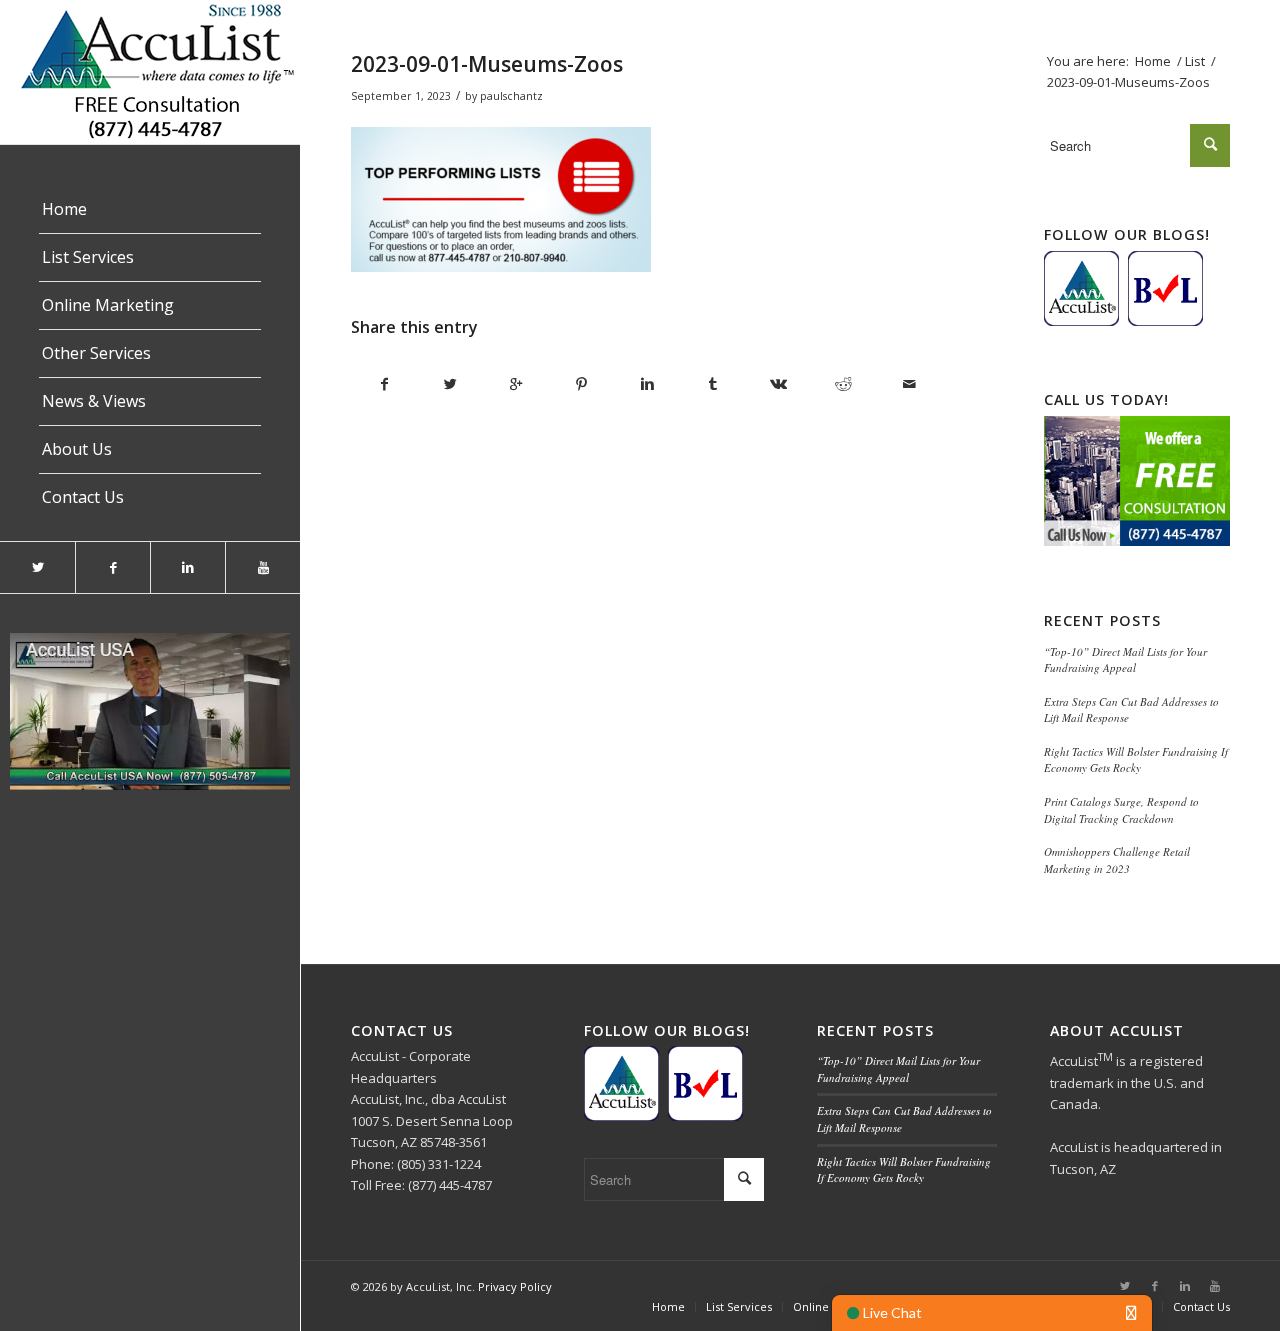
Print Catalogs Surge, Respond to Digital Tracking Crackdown (1121, 810)
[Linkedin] (187, 567)
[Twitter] (37, 567)
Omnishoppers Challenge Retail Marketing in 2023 (1117, 860)
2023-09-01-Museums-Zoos (487, 64)
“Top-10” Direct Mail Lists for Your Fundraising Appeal (1125, 660)
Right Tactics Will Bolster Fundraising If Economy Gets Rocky (1136, 760)
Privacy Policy (515, 1286)
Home (1153, 61)
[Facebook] (112, 567)
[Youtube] (262, 567)
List (1195, 61)
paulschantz (511, 96)
